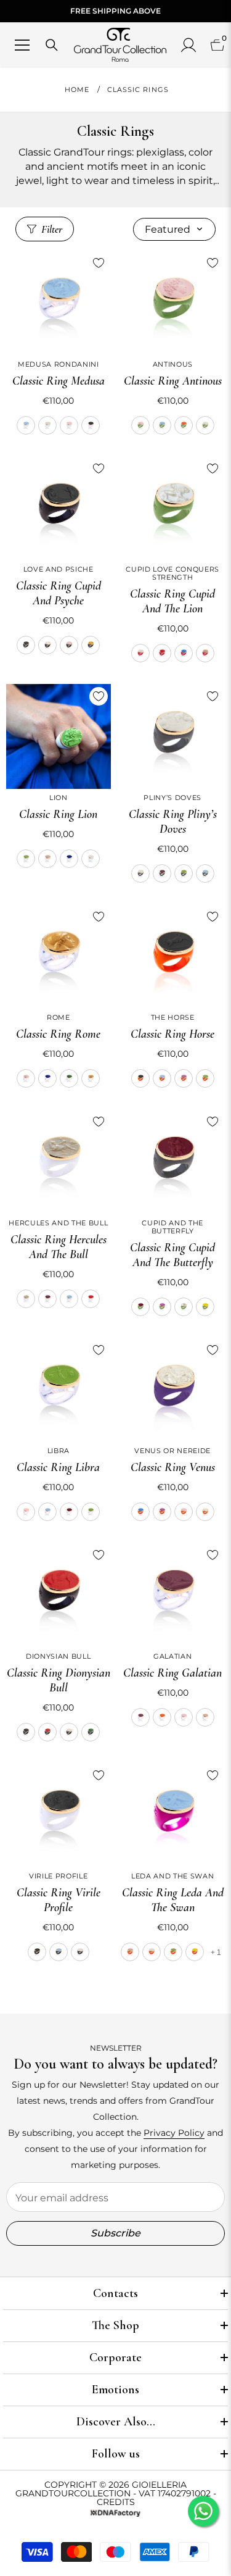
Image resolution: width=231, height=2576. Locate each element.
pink (69, 425)
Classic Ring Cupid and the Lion (172, 601)
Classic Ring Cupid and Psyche (59, 593)
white (47, 425)
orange (184, 425)
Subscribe (115, 2233)
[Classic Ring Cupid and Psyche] (59, 509)
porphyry (162, 873)
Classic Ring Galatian (172, 1673)
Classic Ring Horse (172, 1034)
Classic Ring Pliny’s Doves (173, 822)
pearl (47, 645)
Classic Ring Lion (58, 814)
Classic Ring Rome (58, 1034)
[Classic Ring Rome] (59, 957)
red (162, 653)
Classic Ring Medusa (59, 381)
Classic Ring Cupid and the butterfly (172, 1255)
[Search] (52, 45)
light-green (26, 859)
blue (69, 859)
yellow (205, 1307)
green (91, 1732)
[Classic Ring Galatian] (173, 1595)
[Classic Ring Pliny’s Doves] (173, 736)
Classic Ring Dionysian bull (59, 1680)
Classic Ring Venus (173, 1467)
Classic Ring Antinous (173, 381)
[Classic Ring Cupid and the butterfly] (173, 1162)
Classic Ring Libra (58, 1467)
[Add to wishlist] (99, 263)
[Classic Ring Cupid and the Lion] (173, 509)
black (91, 425)
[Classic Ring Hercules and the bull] (59, 1162)
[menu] (22, 45)
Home (77, 90)
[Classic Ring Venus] (173, 1390)
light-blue (184, 653)
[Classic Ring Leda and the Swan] (173, 1815)
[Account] (188, 45)
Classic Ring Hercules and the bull (59, 1247)
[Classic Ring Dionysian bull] (59, 1595)
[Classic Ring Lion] (59, 736)
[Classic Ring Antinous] (173, 303)
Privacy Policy (174, 2133)
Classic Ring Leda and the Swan (173, 1900)
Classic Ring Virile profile (59, 1900)
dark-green (69, 1078)
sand (205, 653)
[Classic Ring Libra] (59, 1390)
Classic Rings (138, 90)
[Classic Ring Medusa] (59, 303)
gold (91, 645)
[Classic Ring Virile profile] (59, 1815)
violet (184, 1078)
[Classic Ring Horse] (173, 957)
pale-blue (26, 425)
